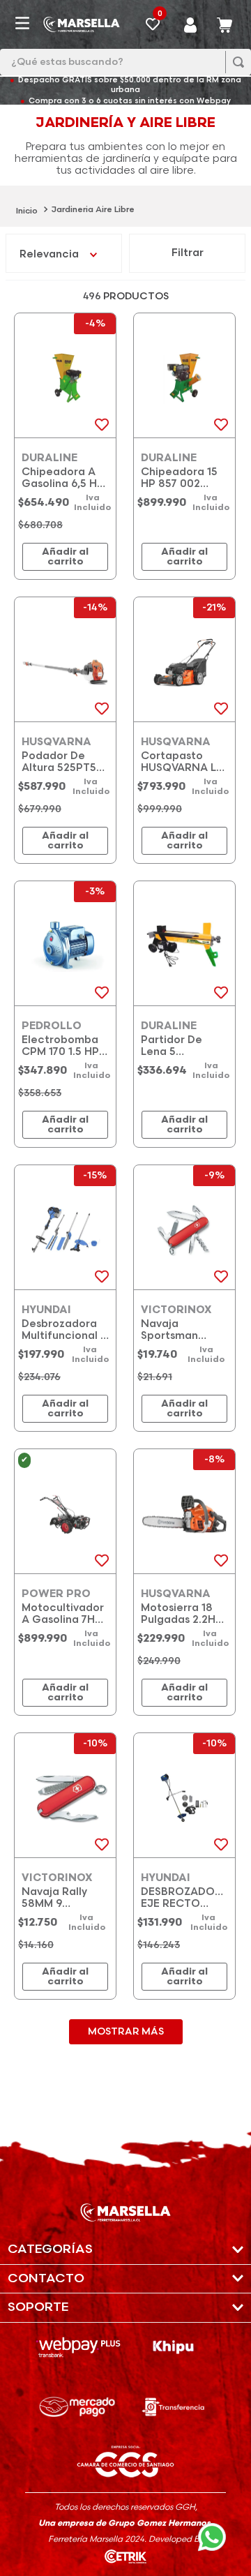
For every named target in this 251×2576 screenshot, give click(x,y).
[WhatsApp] (216, 2541)
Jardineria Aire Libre (93, 210)
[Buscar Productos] (235, 62)
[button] (125, 2250)
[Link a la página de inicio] (27, 210)
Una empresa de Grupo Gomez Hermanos (124, 2523)
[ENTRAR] (191, 24)
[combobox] (125, 62)
